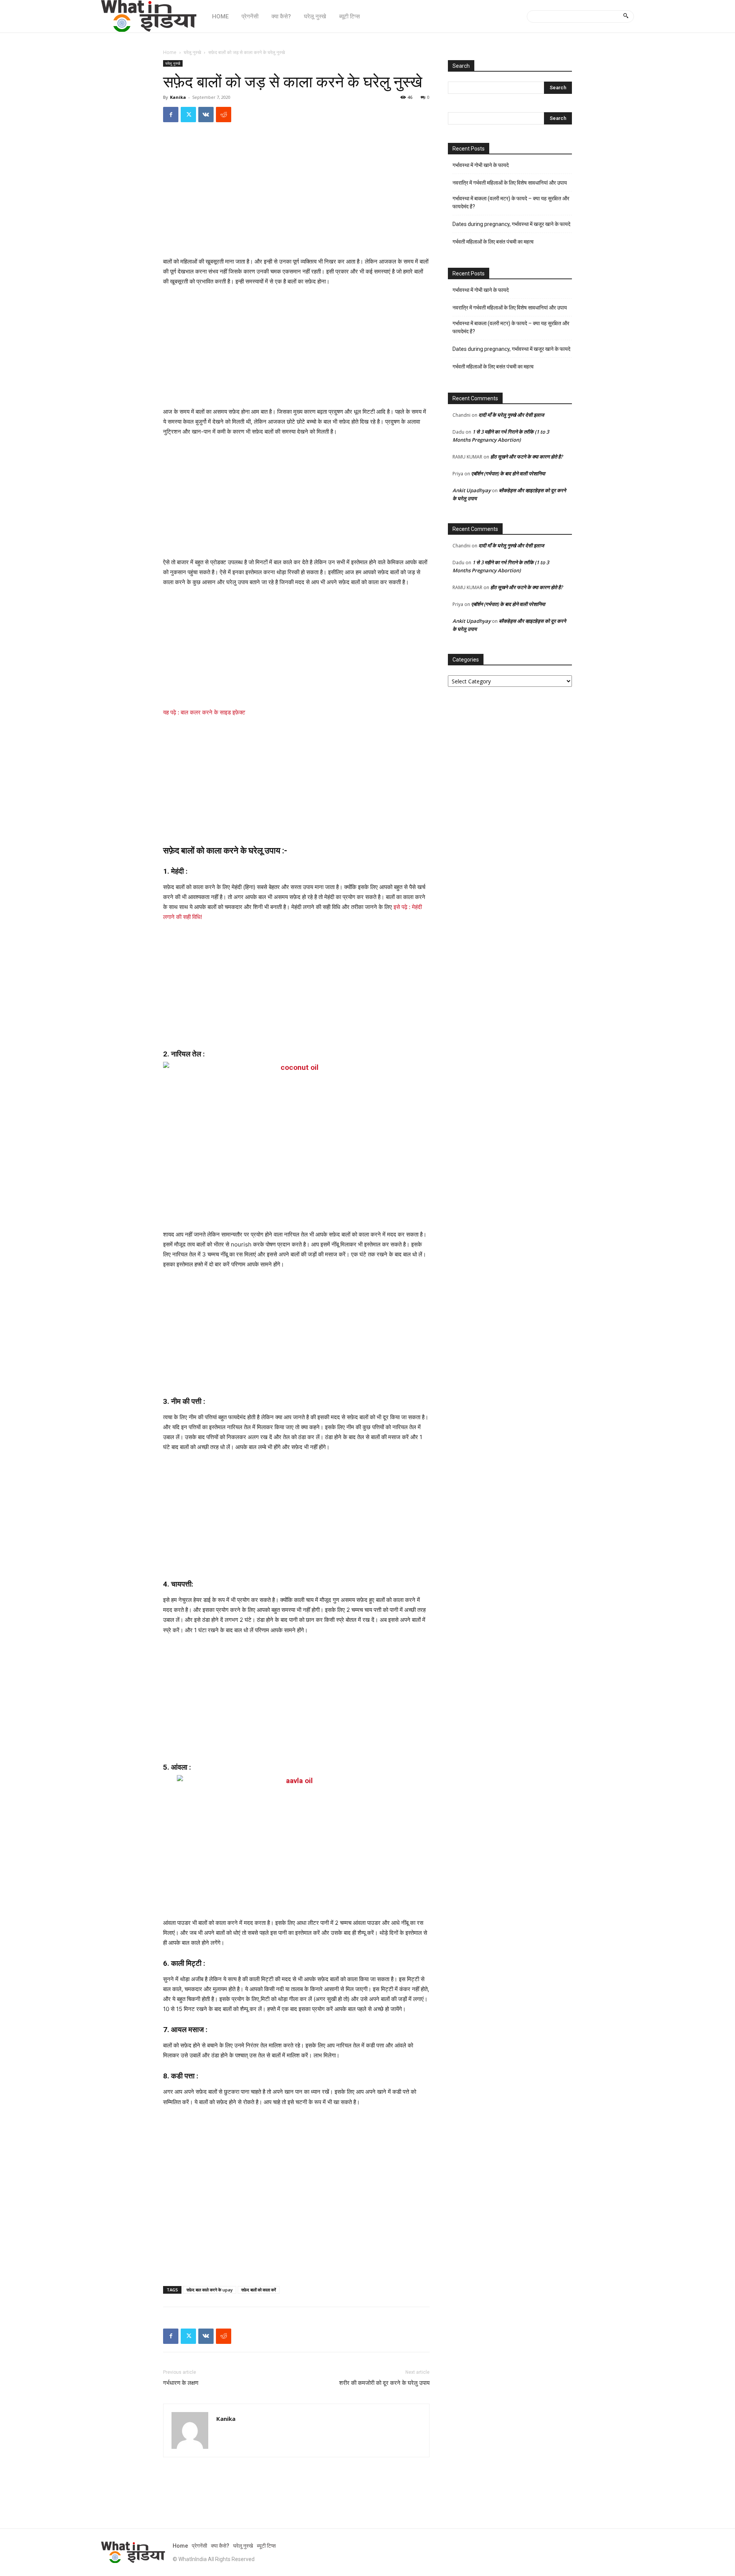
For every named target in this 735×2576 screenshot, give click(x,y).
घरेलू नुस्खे (192, 52)
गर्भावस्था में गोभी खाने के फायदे (481, 165)
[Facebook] (171, 115)
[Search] (626, 16)
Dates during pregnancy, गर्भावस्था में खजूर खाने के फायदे (511, 224)
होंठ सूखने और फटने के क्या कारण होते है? (527, 457)
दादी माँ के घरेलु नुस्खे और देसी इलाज (511, 415)
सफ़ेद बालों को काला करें (259, 2290)
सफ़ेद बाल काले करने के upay (210, 2290)
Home (170, 52)
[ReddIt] (224, 115)
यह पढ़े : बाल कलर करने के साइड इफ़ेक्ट (204, 712)
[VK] (206, 115)
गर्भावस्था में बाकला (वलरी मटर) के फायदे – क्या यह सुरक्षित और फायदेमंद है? (511, 202)
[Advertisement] (296, 200)
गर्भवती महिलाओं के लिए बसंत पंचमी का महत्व (493, 242)
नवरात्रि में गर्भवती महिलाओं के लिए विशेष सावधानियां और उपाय (510, 183)
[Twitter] (188, 115)
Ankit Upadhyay (472, 490)
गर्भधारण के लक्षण (181, 2383)
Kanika (178, 97)
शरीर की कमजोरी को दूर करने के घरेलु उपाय (384, 2383)
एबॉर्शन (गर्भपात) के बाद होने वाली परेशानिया (508, 473)
